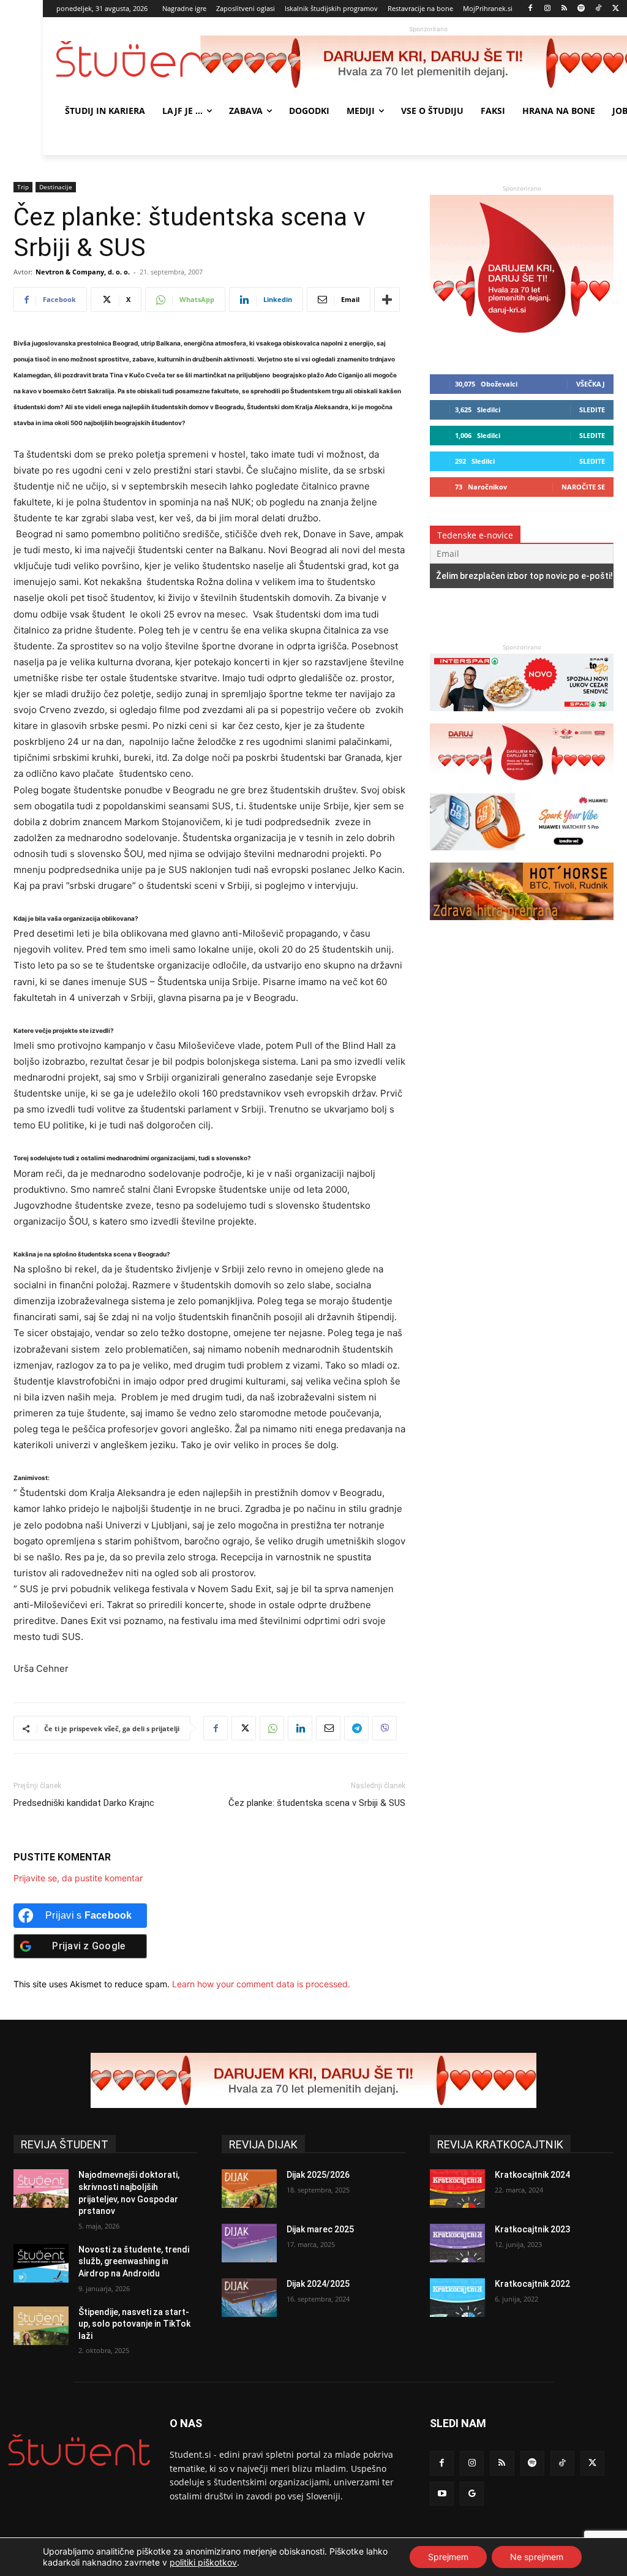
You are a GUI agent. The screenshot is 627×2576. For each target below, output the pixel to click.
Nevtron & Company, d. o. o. (83, 272)
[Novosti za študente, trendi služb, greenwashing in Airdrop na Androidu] (41, 2263)
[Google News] (472, 2494)
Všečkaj (591, 384)
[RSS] (564, 9)
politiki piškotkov (203, 2562)
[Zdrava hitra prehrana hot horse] (522, 926)
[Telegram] (356, 1728)
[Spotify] (581, 9)
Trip (23, 187)
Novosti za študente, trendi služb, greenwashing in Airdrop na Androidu (134, 2261)
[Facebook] (531, 9)
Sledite (592, 410)
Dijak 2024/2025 (318, 2284)
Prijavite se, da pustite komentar (78, 1878)
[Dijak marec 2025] (249, 2243)
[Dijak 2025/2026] (249, 2189)
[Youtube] (442, 2494)
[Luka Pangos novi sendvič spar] (522, 717)
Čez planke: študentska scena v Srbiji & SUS (317, 1803)
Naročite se (583, 487)
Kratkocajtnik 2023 (532, 2229)
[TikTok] (599, 9)
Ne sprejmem (537, 2557)
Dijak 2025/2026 (318, 2175)
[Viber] (385, 1728)
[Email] (328, 1728)
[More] (387, 300)
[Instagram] (547, 9)
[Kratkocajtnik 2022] (457, 2298)
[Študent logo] (128, 59)
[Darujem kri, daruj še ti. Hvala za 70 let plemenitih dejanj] (522, 345)
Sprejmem (448, 2557)
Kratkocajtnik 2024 (532, 2175)
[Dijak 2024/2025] (249, 2298)
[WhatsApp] (272, 1728)
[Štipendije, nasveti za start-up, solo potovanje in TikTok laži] (41, 2326)
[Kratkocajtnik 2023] (457, 2243)
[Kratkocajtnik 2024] (457, 2189)
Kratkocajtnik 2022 (532, 2284)
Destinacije (56, 187)
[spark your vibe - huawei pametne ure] (522, 856)
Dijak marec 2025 (320, 2229)
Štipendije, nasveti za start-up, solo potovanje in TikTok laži (134, 2324)
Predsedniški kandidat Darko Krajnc (84, 1803)
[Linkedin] (300, 1728)
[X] (616, 9)
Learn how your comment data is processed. (261, 1984)
